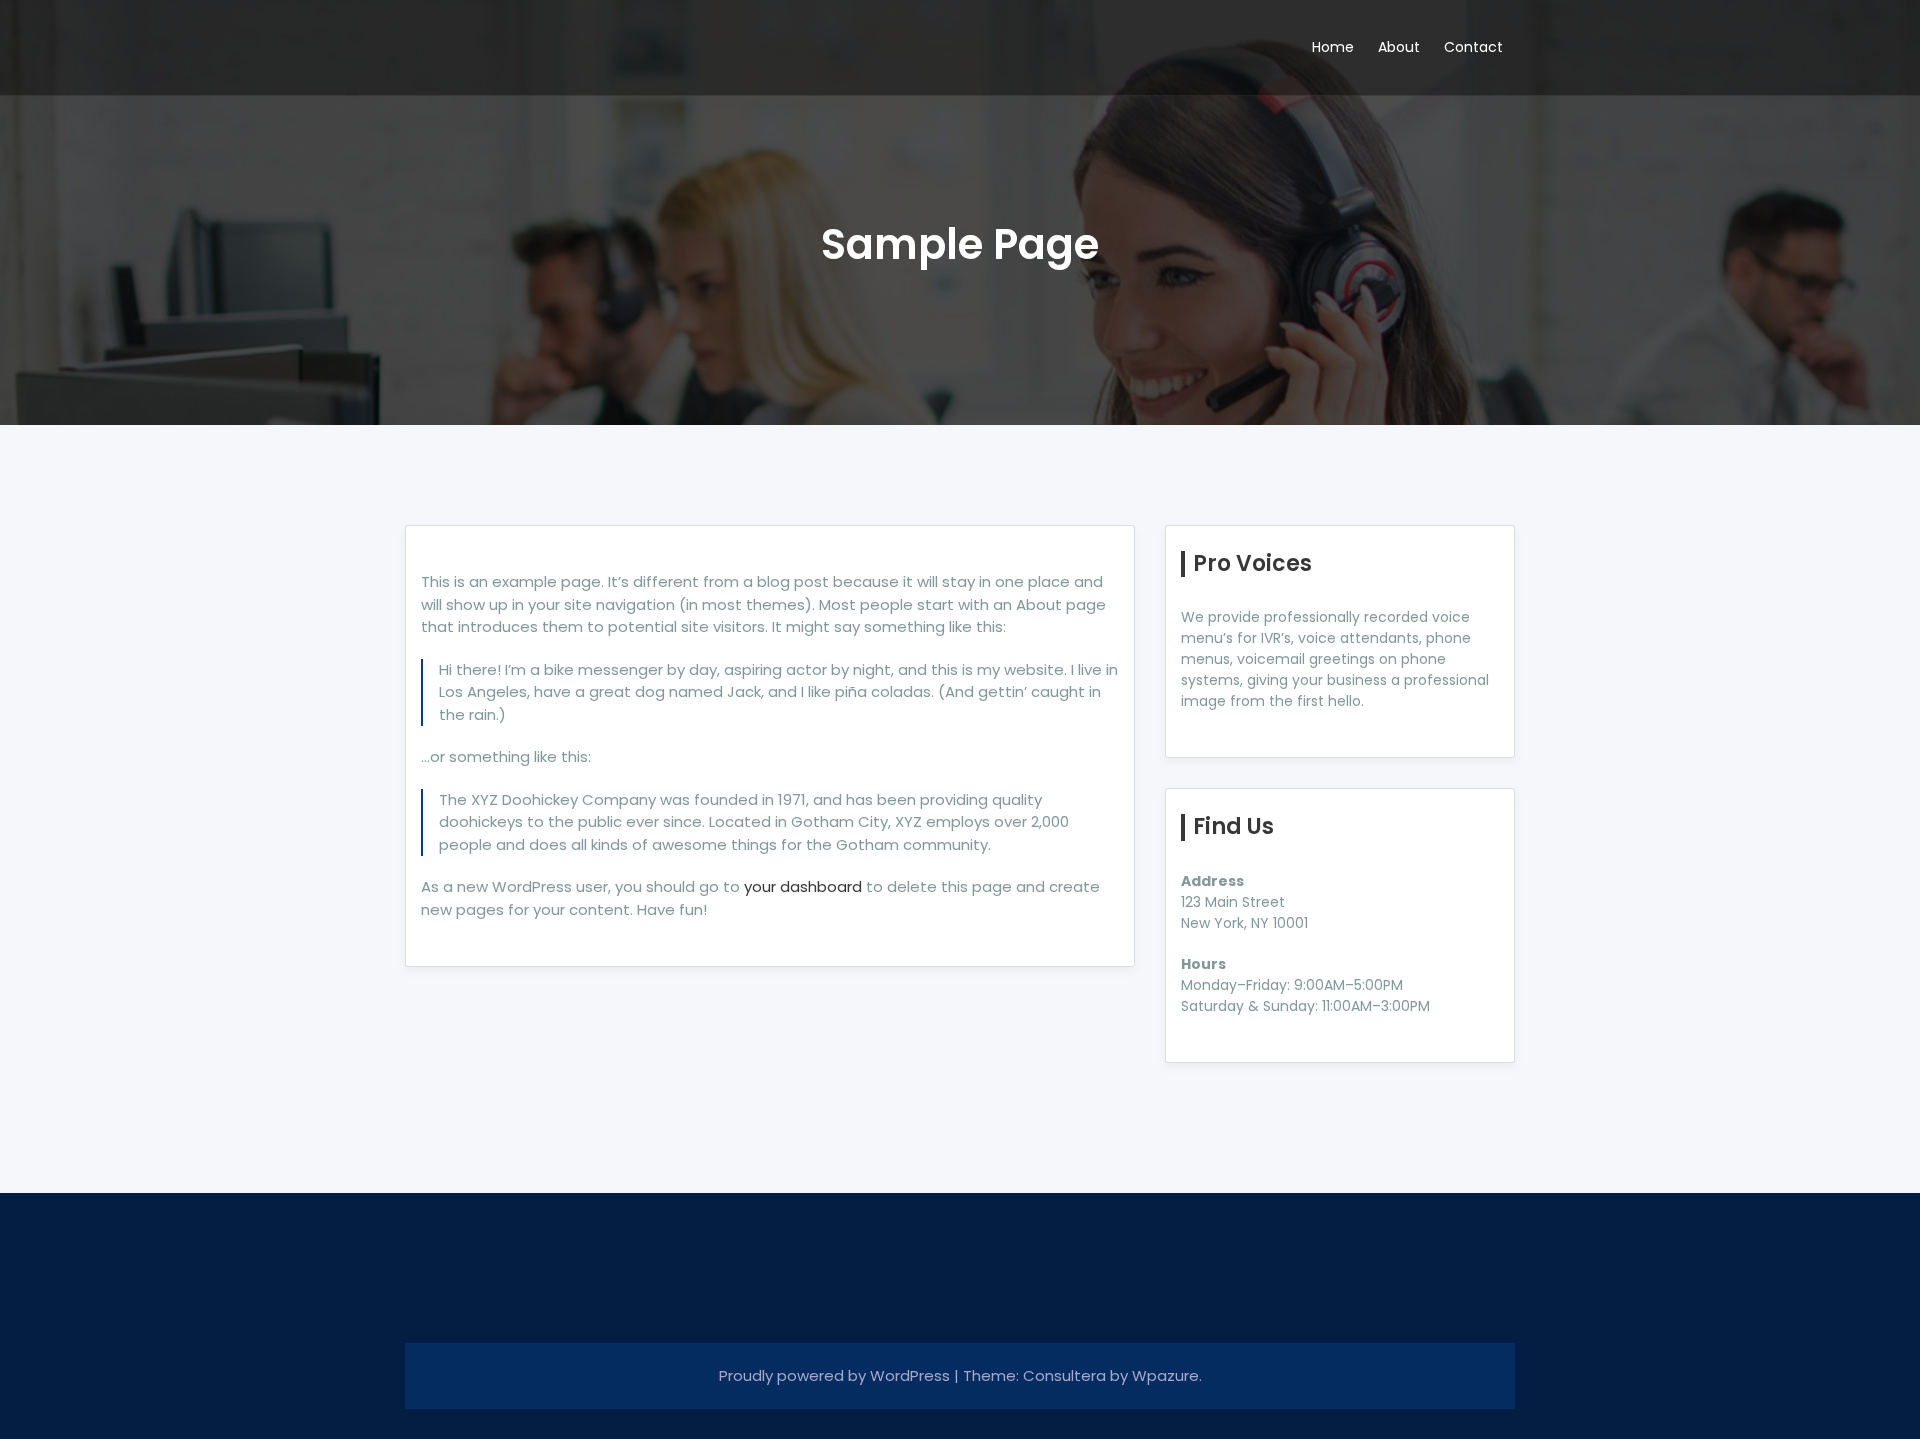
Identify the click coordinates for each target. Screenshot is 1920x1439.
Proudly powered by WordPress (836, 1375)
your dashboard (803, 886)
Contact (1473, 47)
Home (1333, 47)
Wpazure (1165, 1375)
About (1399, 47)
